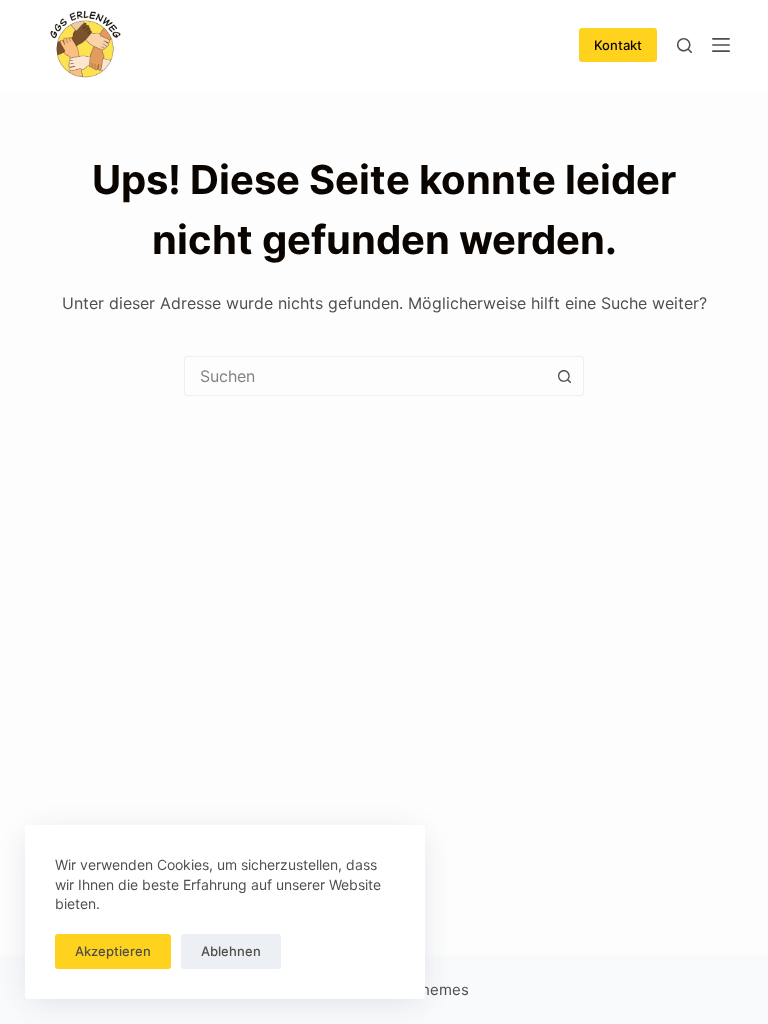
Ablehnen (231, 951)
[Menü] (721, 45)
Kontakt (618, 45)
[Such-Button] (564, 376)
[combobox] (365, 376)
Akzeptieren (113, 951)
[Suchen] (684, 45)
